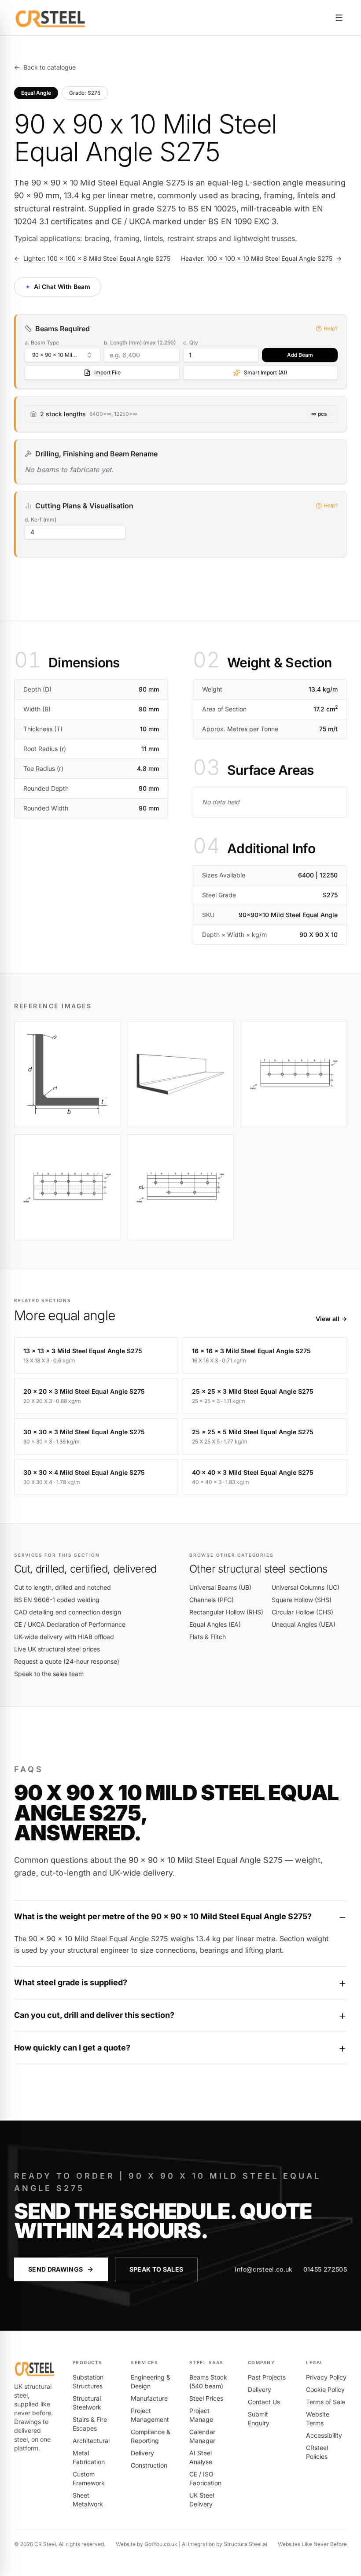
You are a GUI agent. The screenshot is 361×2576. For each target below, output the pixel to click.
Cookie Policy (325, 2389)
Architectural (91, 2441)
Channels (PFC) (212, 1600)
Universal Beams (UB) (220, 1587)
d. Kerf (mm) (41, 520)
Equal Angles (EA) (215, 1624)
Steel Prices (206, 2398)
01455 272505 (325, 2269)
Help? (331, 328)
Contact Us (264, 2402)
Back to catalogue (45, 67)
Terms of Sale (326, 2402)
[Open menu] (339, 18)
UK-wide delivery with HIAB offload (64, 1637)
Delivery (142, 2453)
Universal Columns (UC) (306, 1587)
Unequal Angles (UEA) (304, 1624)
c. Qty (191, 342)
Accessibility (324, 2435)
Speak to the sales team (49, 1674)
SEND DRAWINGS (56, 2269)
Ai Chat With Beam (57, 286)
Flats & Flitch (208, 1637)
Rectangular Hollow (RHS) (226, 1612)
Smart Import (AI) (265, 372)
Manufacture (149, 2398)
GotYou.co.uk (161, 2544)
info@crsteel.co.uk (263, 2269)
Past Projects (267, 2377)
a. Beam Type (42, 342)
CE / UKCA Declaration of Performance (70, 1624)
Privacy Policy (326, 2377)
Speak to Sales (157, 2269)
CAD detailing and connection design (68, 1612)
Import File (107, 372)
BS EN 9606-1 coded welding (57, 1600)
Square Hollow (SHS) (302, 1600)
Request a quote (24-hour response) (67, 1661)
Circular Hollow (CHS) (302, 1612)
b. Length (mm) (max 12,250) (140, 342)
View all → (331, 1319)
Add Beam (300, 355)
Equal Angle (36, 93)
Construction (149, 2465)
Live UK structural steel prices (57, 1649)
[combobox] (63, 355)
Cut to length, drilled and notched (63, 1587)
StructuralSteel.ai (245, 2544)
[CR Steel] (50, 18)
